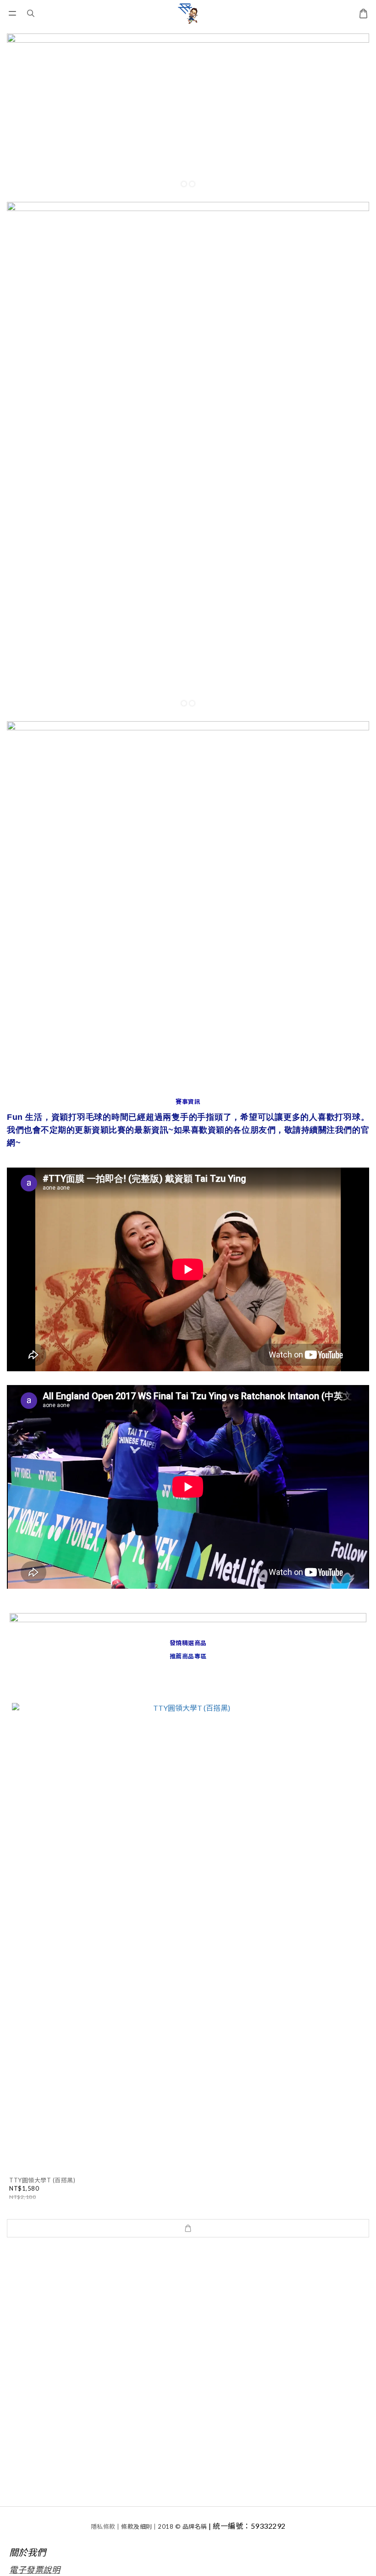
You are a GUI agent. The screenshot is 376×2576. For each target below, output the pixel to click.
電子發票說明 (35, 2570)
